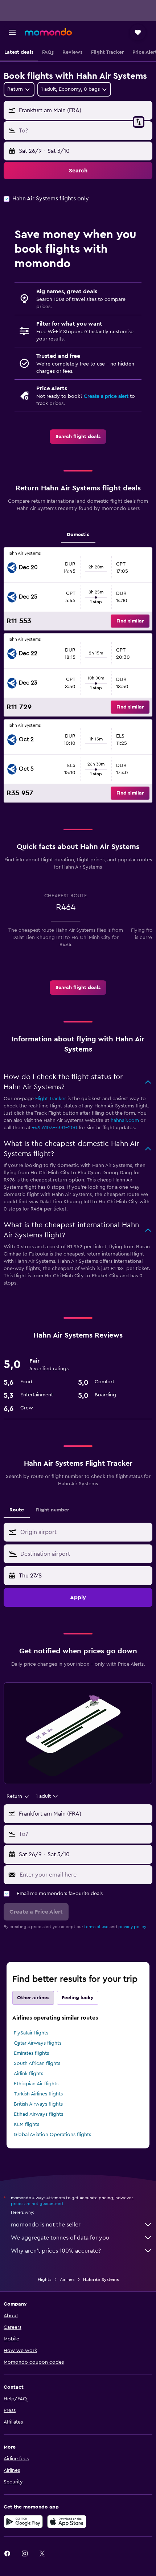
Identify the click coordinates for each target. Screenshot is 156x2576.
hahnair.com (125, 1120)
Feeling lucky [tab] (78, 1998)
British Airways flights (38, 2104)
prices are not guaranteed (37, 2204)
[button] (12, 32)
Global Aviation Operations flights (52, 2135)
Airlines (67, 2279)
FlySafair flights (31, 2033)
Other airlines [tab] (33, 1998)
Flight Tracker (51, 1099)
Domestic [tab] (78, 535)
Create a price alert (106, 396)
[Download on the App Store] (67, 2522)
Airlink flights (28, 2074)
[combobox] (85, 1532)
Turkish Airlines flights (38, 2094)
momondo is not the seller (46, 2225)
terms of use (96, 1927)
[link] (78, 437)
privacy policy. (133, 1927)
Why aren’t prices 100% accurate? (56, 2251)
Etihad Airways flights (38, 2114)
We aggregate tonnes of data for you (60, 2238)
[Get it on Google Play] (23, 2522)
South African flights (37, 2063)
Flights (44, 2279)
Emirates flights (31, 2053)
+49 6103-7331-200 (55, 1128)
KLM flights (26, 2124)
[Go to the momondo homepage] (48, 32)
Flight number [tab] (52, 1510)
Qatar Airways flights (38, 2043)
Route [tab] (17, 1510)
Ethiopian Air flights (36, 2084)
